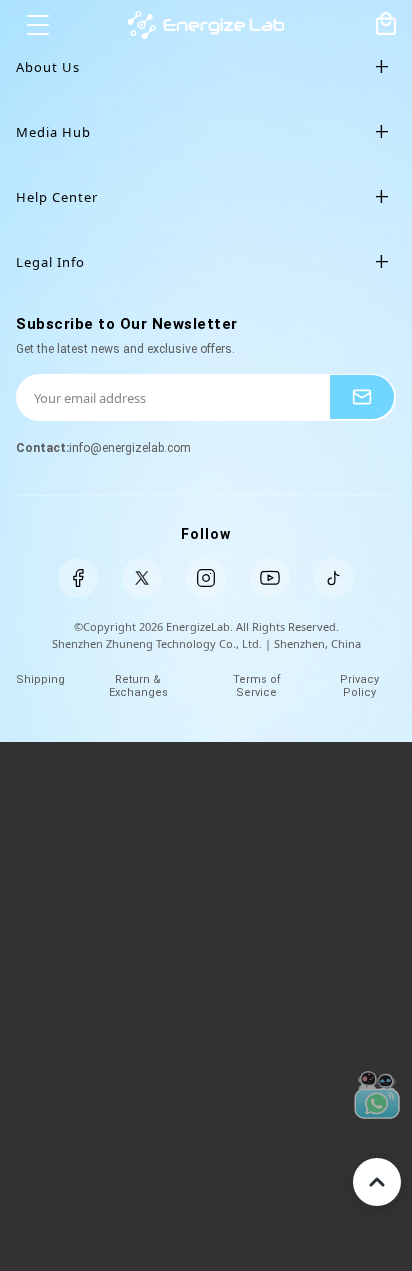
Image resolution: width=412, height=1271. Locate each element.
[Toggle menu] (38, 25)
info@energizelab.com (130, 448)
